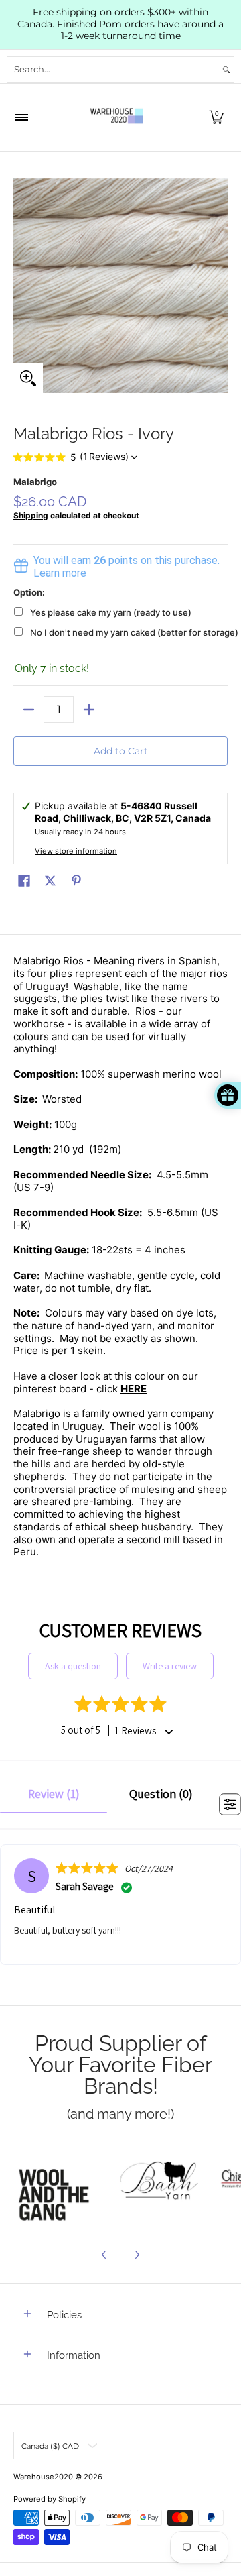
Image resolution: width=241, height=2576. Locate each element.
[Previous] (104, 2255)
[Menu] (21, 117)
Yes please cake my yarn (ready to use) (111, 612)
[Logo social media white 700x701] (159, 2182)
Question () (161, 1794)
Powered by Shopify (50, 2499)
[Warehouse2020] (116, 117)
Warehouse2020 (43, 2477)
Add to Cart (121, 751)
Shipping (31, 515)
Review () (54, 1794)
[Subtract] (28, 710)
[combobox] (113, 70)
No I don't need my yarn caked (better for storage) (134, 632)
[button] (216, 117)
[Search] (226, 70)
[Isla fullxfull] (58, 2182)
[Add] (89, 710)
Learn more (60, 573)
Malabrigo (35, 482)
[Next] (137, 2255)
